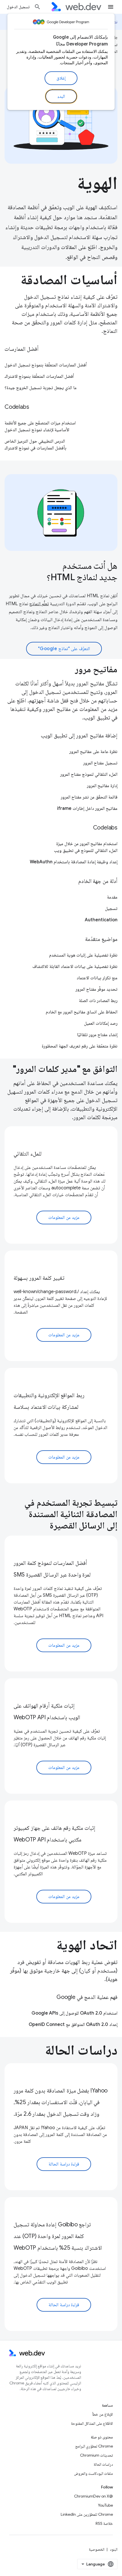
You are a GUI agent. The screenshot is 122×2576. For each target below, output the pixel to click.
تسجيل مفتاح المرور (100, 763)
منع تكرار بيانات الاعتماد (97, 978)
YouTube (105, 2505)
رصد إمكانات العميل (101, 1023)
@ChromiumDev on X (93, 2496)
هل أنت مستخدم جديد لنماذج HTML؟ (82, 571)
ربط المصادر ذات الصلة (98, 1001)
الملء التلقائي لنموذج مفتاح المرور (89, 774)
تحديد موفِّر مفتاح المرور (96, 989)
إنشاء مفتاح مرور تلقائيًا (97, 1035)
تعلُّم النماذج (39, 604)
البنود (114, 2549)
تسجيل (111, 909)
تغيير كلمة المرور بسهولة (39, 1278)
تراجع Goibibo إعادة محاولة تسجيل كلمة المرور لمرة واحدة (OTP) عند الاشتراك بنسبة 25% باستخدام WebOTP (58, 2236)
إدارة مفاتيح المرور (102, 786)
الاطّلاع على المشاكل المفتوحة (92, 2423)
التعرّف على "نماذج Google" (64, 649)
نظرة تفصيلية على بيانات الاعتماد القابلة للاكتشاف (75, 966)
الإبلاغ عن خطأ (103, 2414)
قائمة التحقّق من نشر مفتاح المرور (89, 797)
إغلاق (61, 78)
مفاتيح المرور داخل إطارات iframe (87, 808)
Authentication (101, 920)
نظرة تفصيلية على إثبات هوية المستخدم (83, 955)
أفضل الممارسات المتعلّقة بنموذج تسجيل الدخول (46, 365)
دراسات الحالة (103, 2464)
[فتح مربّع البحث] (37, 7)
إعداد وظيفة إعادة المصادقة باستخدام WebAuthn (74, 862)
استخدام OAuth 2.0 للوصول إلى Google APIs (74, 2013)
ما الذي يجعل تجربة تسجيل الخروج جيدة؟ (41, 388)
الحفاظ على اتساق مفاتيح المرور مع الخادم (82, 1012)
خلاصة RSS (104, 2523)
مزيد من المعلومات (64, 1218)
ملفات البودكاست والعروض (93, 2473)
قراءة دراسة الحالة (64, 2164)
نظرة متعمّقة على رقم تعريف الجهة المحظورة (80, 1046)
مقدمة (112, 897)
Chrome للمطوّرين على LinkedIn (87, 2514)
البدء (61, 96)
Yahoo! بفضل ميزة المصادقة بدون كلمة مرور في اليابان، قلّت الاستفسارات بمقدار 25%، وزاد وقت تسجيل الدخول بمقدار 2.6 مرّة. (61, 2102)
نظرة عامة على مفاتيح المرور (93, 752)
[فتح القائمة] (111, 7)
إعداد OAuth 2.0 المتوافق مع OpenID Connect (73, 2025)
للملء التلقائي (28, 1154)
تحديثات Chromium (96, 2455)
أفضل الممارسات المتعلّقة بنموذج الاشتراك (39, 376)
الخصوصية (97, 2549)
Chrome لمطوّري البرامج (94, 2446)
